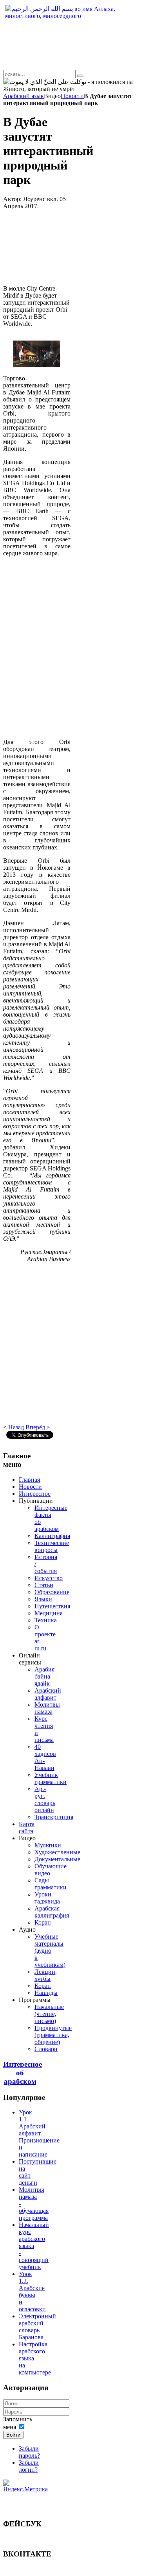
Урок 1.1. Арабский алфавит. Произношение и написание (39, 2133)
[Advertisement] (37, 247)
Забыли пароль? (29, 2452)
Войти (13, 2435)
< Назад (14, 1427)
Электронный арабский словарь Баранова (37, 2327)
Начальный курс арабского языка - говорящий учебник (34, 2246)
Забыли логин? (29, 2466)
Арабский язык (23, 96)
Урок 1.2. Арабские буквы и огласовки (32, 2291)
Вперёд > (38, 1427)
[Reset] (80, 76)
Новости (72, 96)
